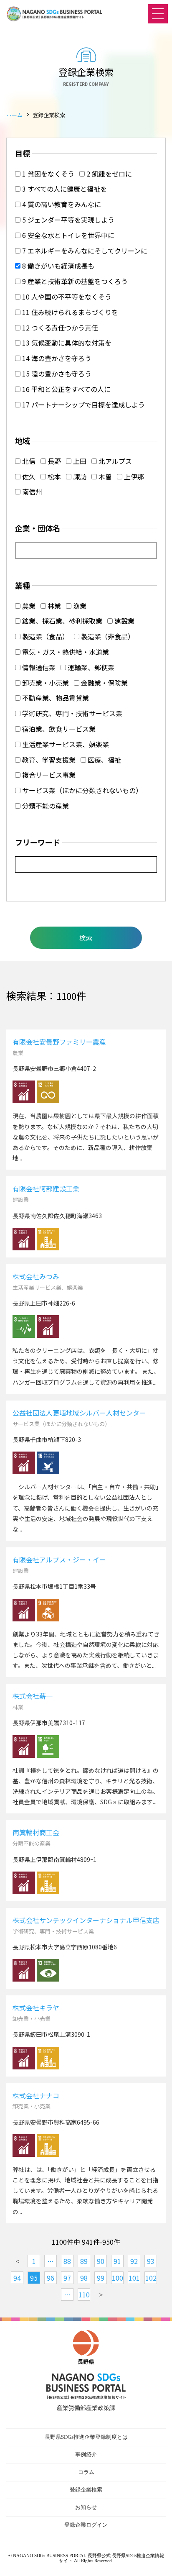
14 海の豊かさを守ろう (56, 358)
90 (101, 2261)
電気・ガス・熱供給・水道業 (65, 652)
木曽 (104, 476)
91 (117, 2261)
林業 (53, 606)
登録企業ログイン (86, 2525)
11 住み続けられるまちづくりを (69, 312)
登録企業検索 (86, 2490)
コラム (86, 2472)
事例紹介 (86, 2454)
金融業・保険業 (104, 683)
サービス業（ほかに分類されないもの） (81, 790)
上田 (79, 461)
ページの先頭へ (157, 2561)
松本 (53, 476)
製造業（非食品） (107, 636)
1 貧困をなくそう (47, 174)
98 (84, 2278)
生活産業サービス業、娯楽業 (65, 744)
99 (101, 2278)
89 (84, 2261)
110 (84, 2294)
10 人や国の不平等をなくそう (66, 297)
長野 (53, 461)
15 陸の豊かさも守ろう (56, 374)
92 (134, 2261)
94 (17, 2278)
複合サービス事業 (48, 775)
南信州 (31, 492)
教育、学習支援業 (48, 760)
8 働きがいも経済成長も (57, 266)
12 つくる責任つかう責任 (59, 328)
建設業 (124, 621)
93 (151, 2261)
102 (151, 2278)
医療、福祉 (104, 760)
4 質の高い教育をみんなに (61, 204)
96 (51, 2278)
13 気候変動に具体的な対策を (66, 343)
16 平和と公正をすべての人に (66, 389)
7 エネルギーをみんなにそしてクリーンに (84, 251)
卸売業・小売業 (45, 683)
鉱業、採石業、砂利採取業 (61, 621)
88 (67, 2261)
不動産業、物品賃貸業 (55, 698)
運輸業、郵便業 (90, 667)
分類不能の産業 (45, 806)
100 (118, 2278)
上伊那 (133, 476)
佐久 (28, 476)
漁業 (79, 606)
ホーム (14, 115)
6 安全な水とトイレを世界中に (67, 235)
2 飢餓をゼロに (108, 174)
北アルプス (114, 461)
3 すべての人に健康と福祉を (64, 189)
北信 (28, 461)
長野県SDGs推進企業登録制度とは (86, 2437)
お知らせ (86, 2507)
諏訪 (79, 476)
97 (67, 2278)
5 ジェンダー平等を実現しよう (67, 220)
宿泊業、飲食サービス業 (58, 729)
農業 (28, 606)
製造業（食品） (45, 636)
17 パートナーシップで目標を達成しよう (83, 405)
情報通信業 (38, 667)
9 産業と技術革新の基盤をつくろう (74, 281)
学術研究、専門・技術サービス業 (71, 713)
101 (134, 2278)
